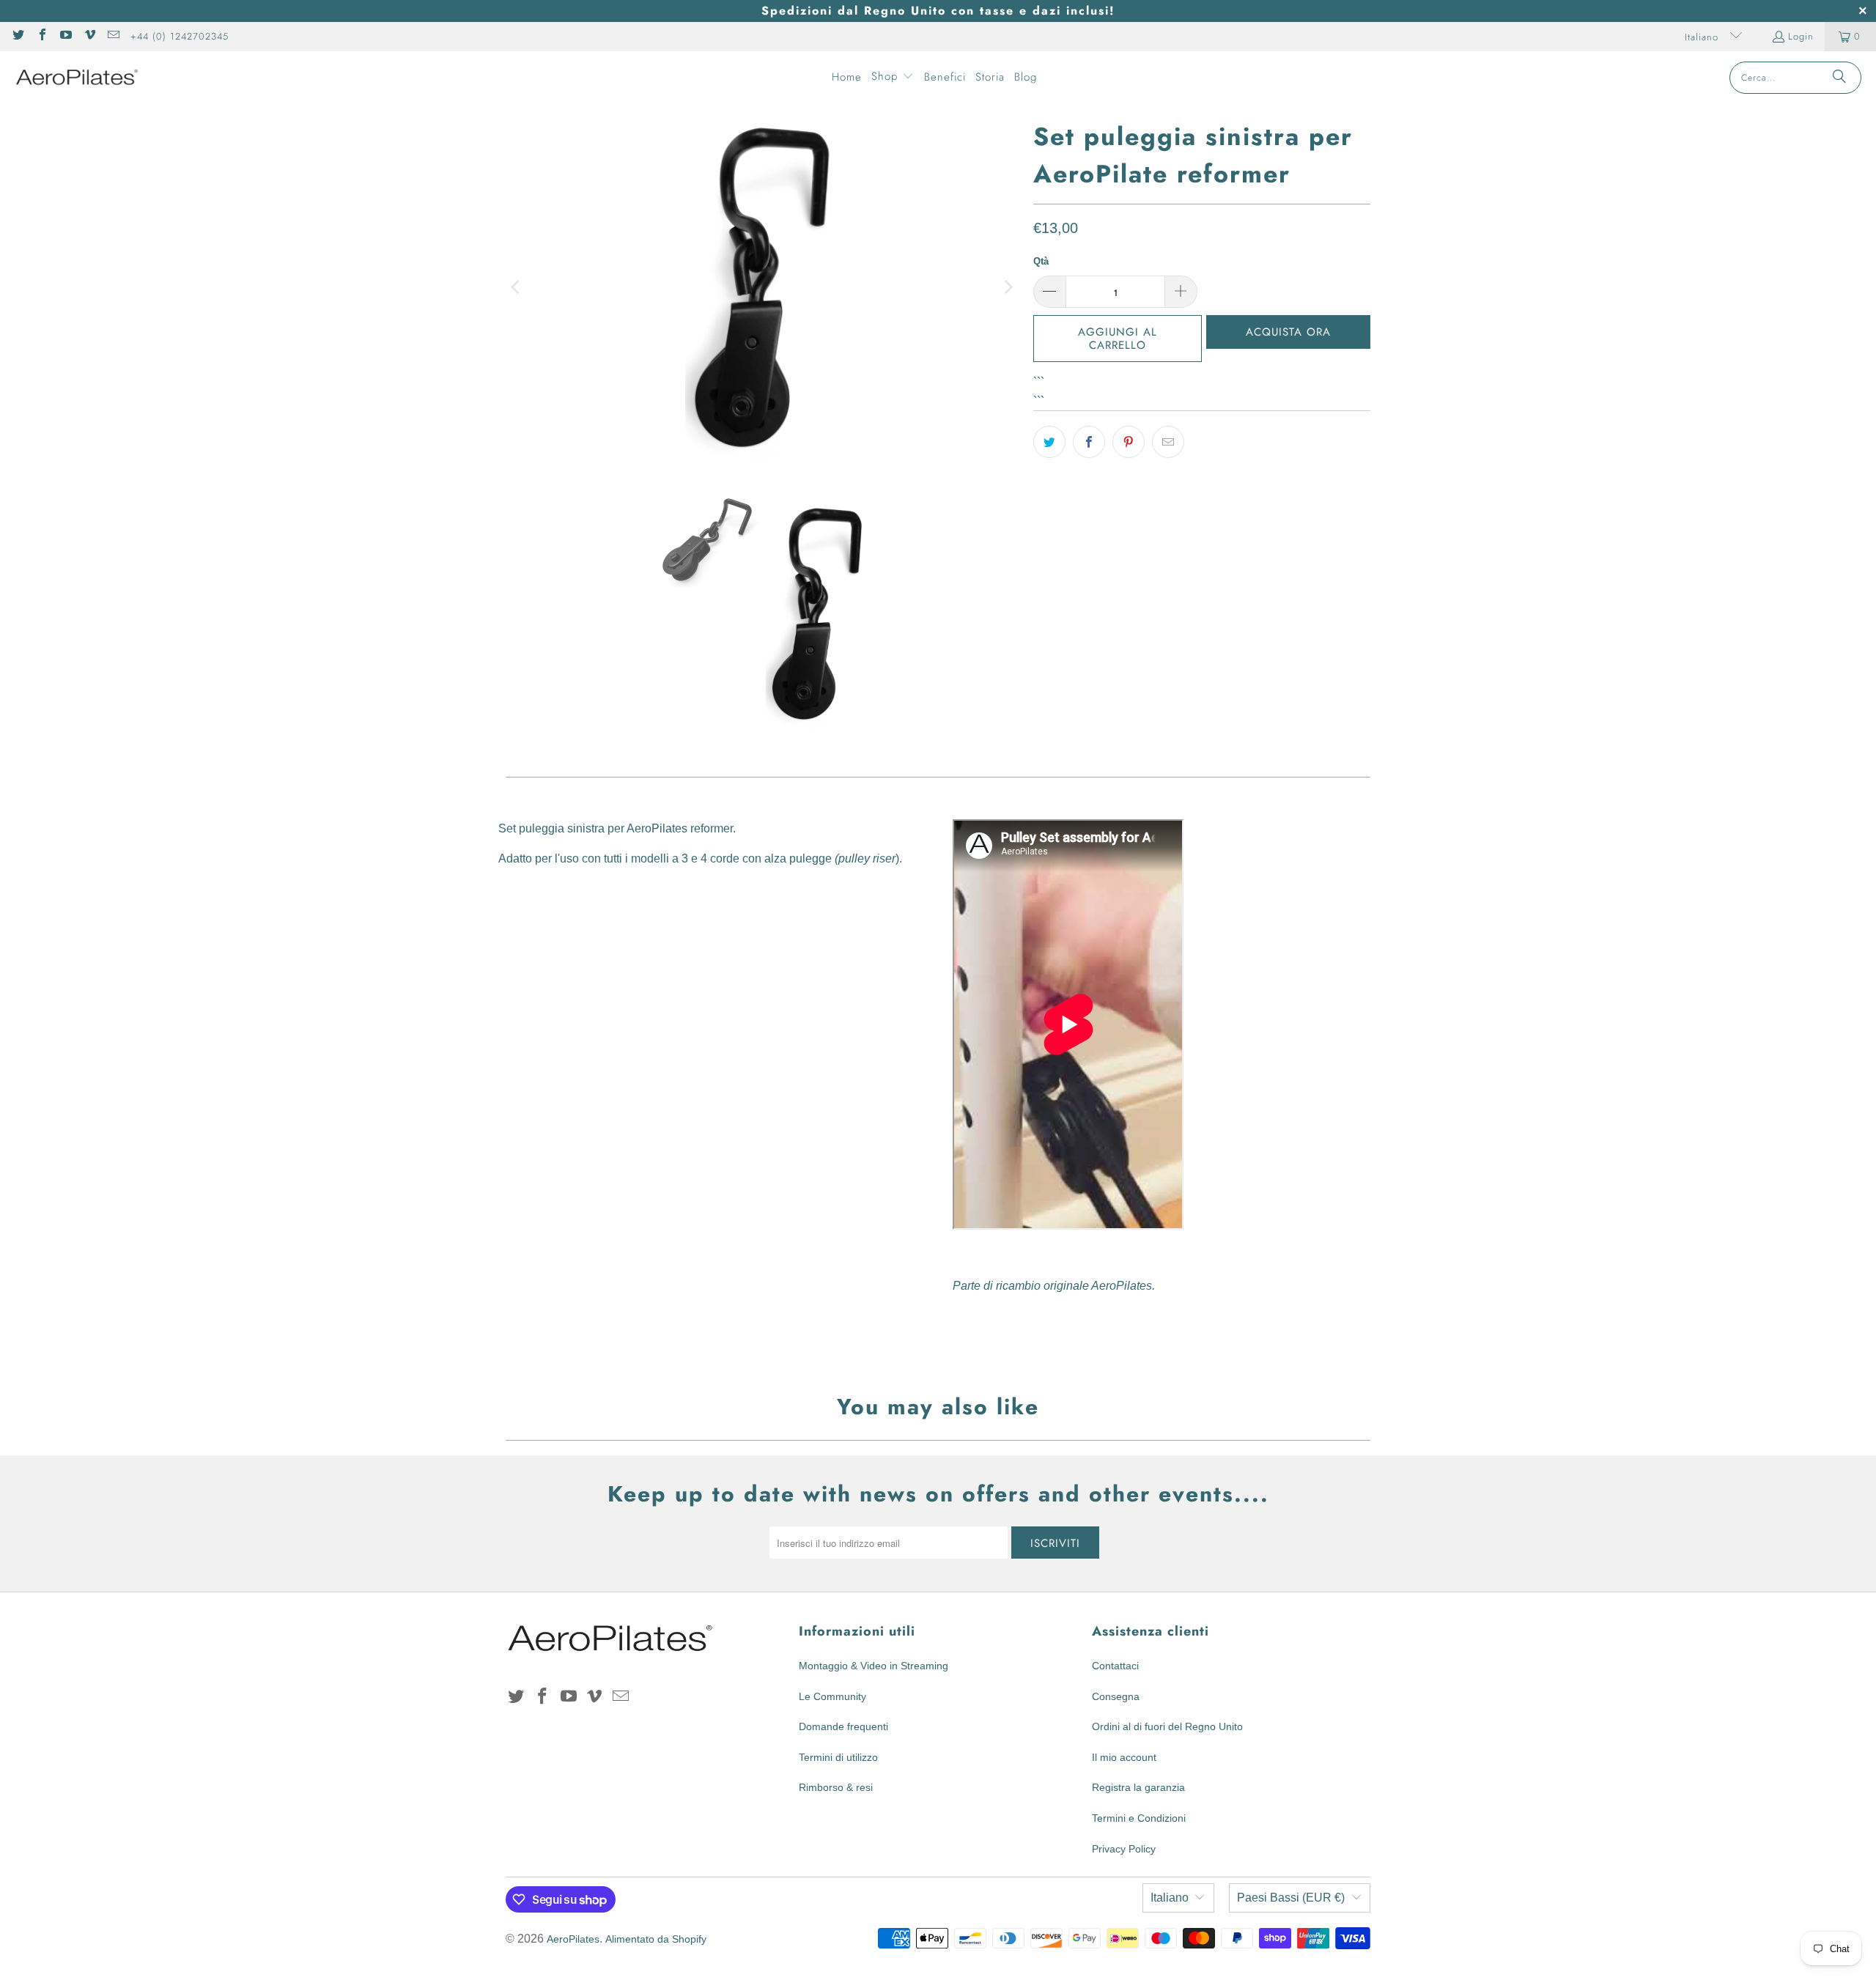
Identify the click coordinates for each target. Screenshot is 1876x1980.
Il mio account (1124, 1757)
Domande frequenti (843, 1726)
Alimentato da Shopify (656, 1939)
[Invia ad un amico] (1168, 442)
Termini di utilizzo (838, 1757)
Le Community (832, 1696)
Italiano (1703, 37)
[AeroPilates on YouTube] (65, 36)
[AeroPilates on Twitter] (18, 36)
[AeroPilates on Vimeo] (89, 36)
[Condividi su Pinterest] (1129, 442)
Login (1801, 36)
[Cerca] (1839, 78)
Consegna (1116, 1696)
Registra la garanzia (1138, 1787)
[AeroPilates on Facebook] (41, 36)
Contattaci (1115, 1666)
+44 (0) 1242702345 (180, 36)
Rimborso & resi (836, 1787)
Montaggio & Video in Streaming (874, 1666)
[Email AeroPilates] (113, 36)
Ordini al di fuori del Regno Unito (1167, 1726)
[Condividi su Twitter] (1049, 442)
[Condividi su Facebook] (1089, 442)
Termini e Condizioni (1139, 1818)
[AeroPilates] (77, 77)
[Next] (1008, 287)
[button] (893, 78)
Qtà (1041, 261)
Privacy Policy (1124, 1849)
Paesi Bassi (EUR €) (1291, 1898)
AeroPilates (573, 1939)
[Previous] (517, 287)
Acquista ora (1288, 332)
